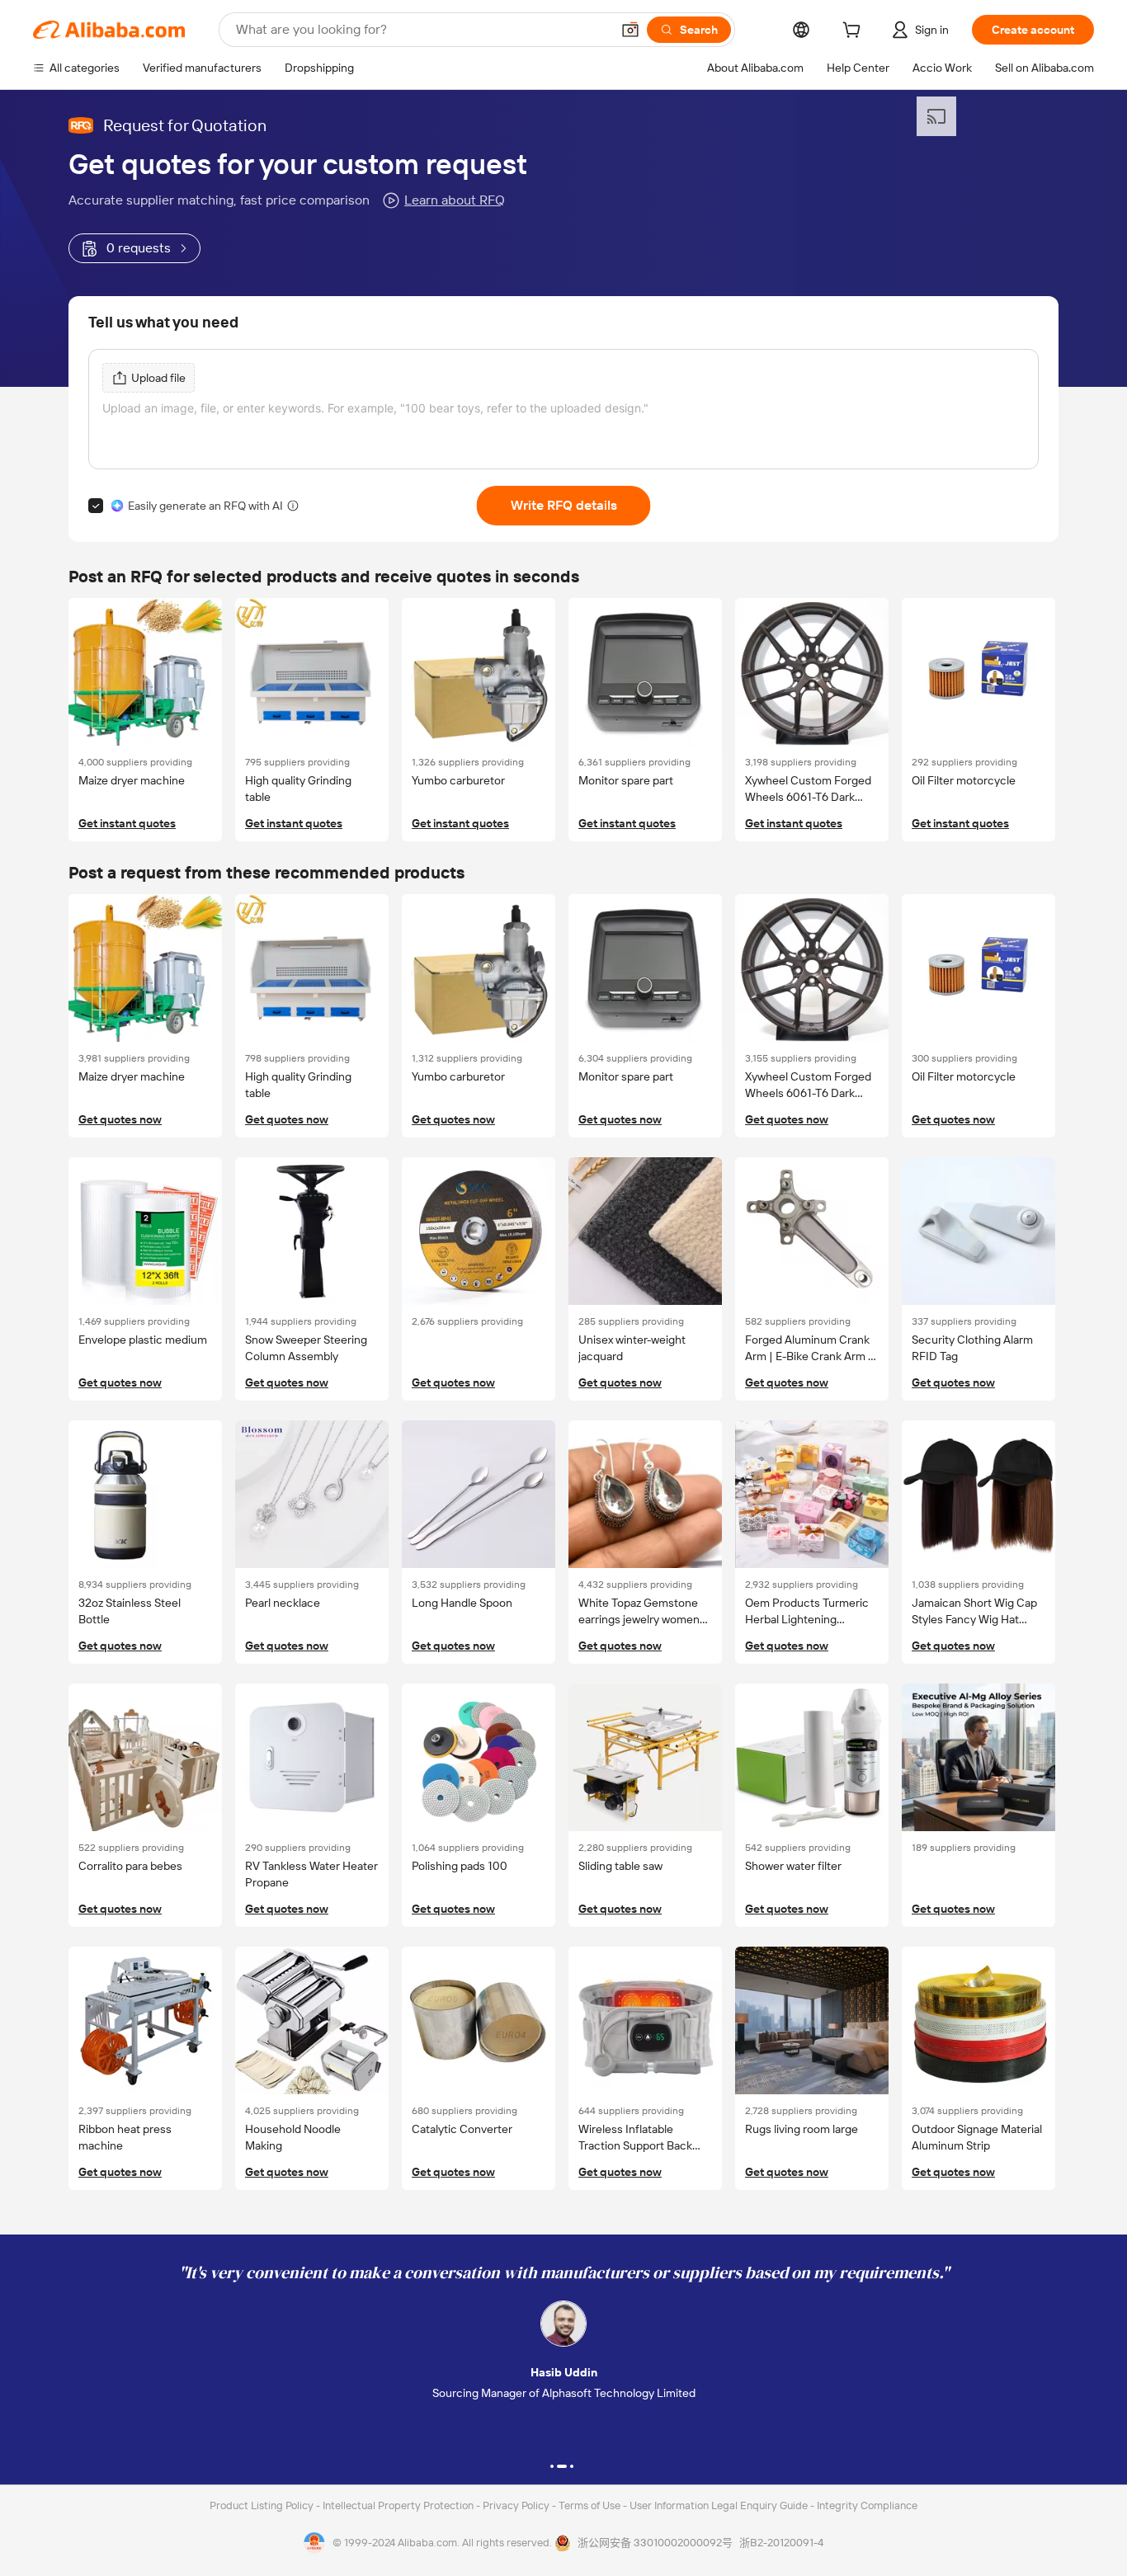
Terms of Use (591, 2505)
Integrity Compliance (867, 2505)
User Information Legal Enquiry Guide (719, 2505)
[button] (630, 30)
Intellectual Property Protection (399, 2505)
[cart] (855, 32)
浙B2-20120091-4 (781, 2543)
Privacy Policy (517, 2505)
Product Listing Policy (263, 2505)
